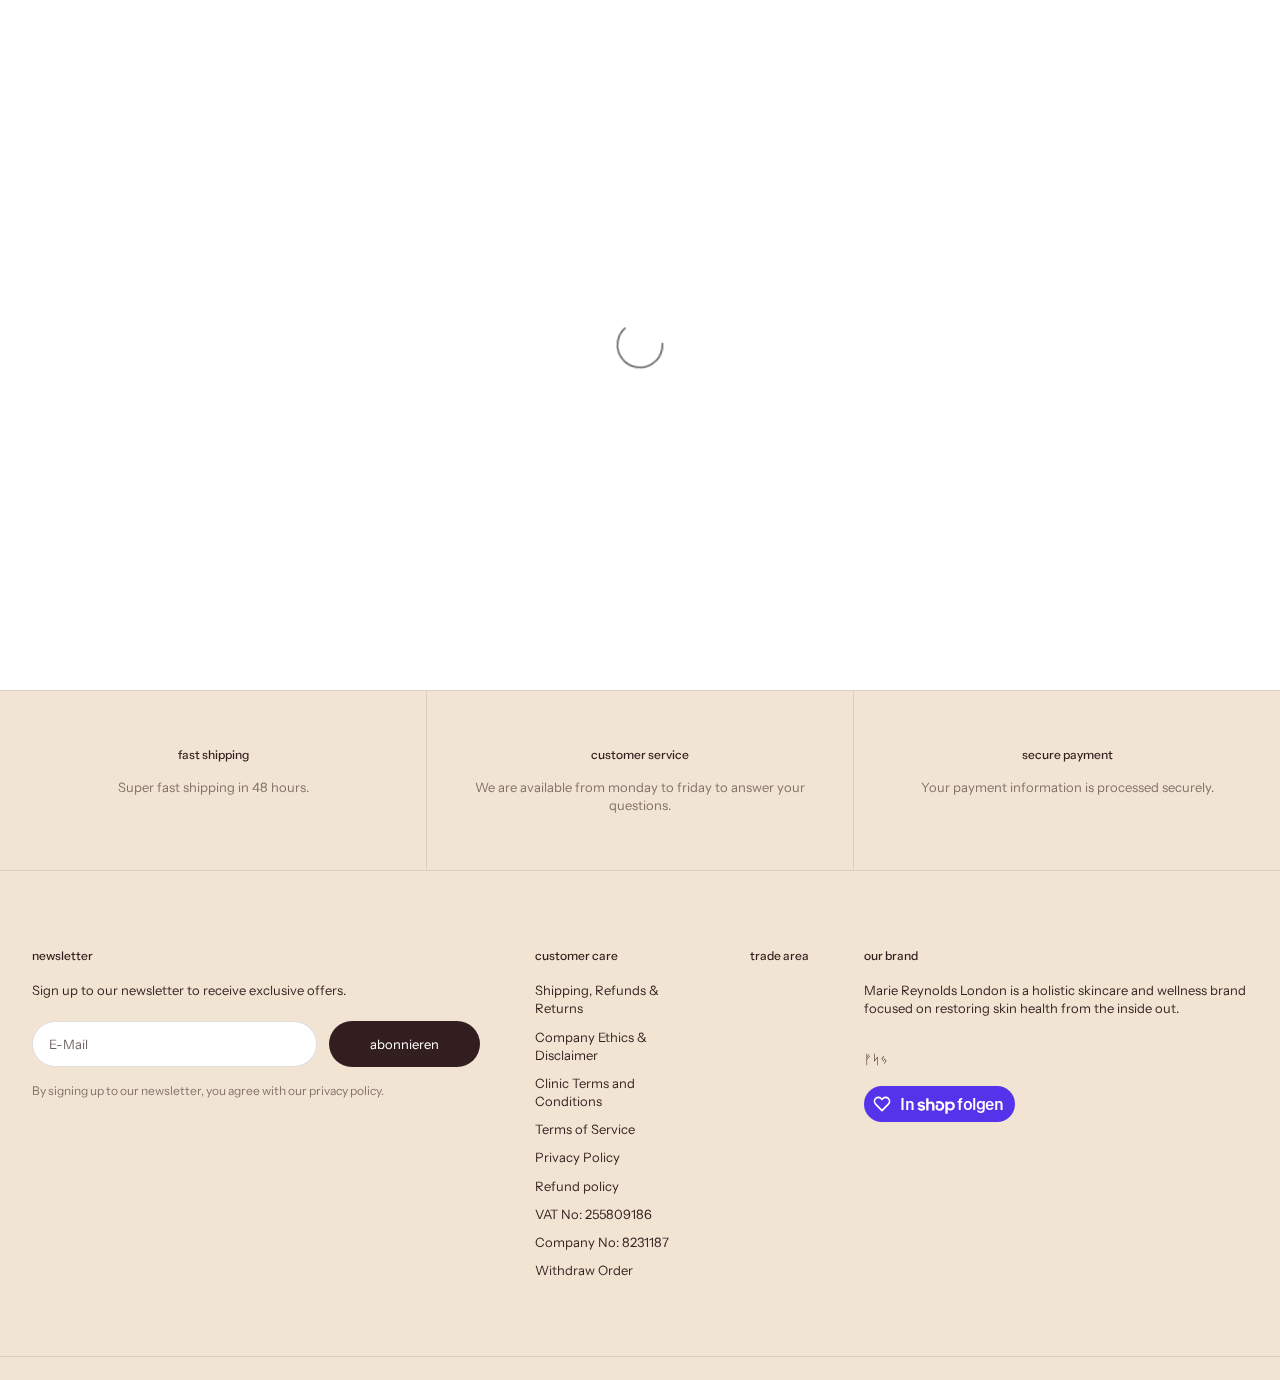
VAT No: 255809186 (593, 1214)
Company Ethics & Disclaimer (591, 1046)
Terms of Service (585, 1129)
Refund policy (577, 1186)
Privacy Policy (577, 1157)
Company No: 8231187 (602, 1242)
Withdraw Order (584, 1270)
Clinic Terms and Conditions (585, 1092)
